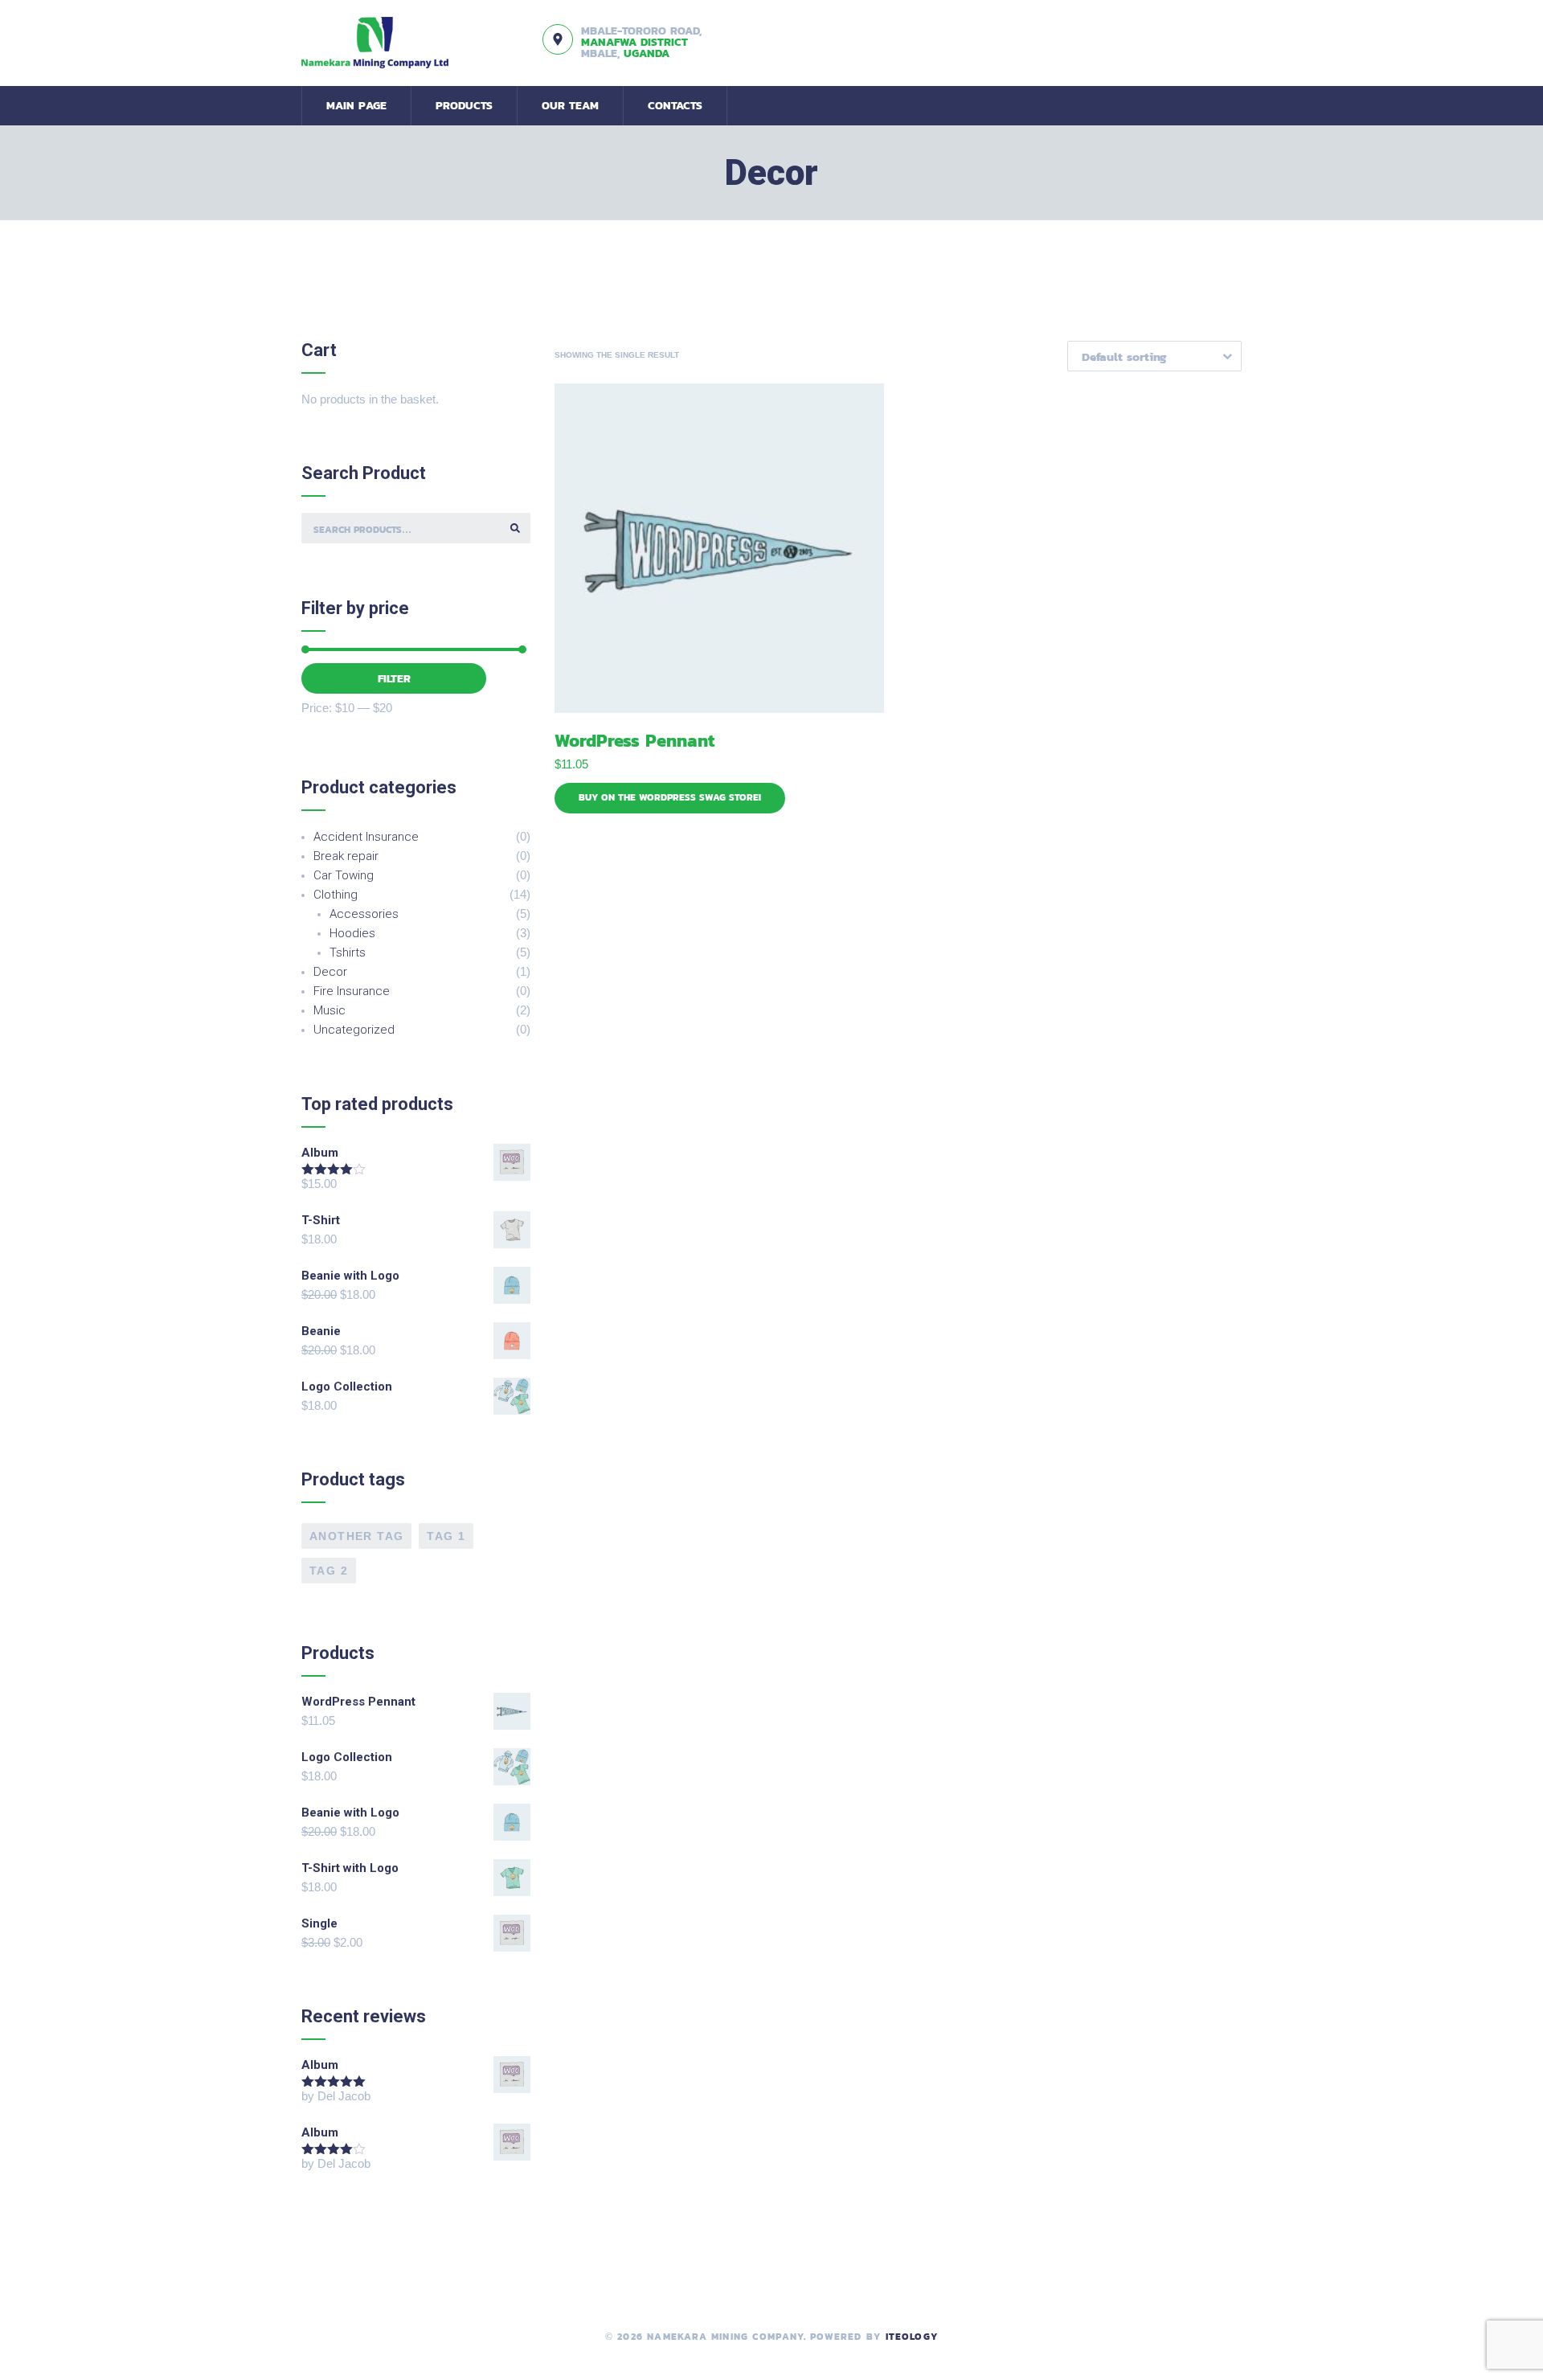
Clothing (336, 895)
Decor (330, 972)
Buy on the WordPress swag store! (670, 797)
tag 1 (446, 1536)
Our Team (570, 106)
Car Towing (344, 875)
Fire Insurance (352, 991)
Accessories (364, 914)
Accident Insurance (366, 837)
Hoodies (352, 933)
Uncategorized (354, 1030)
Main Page (356, 106)
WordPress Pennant (634, 741)
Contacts (675, 106)
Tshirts (348, 952)
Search (515, 528)
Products (464, 106)
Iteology (912, 2337)
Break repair (346, 856)
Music (329, 1010)
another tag (356, 1536)
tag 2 (329, 1571)
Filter (394, 679)
